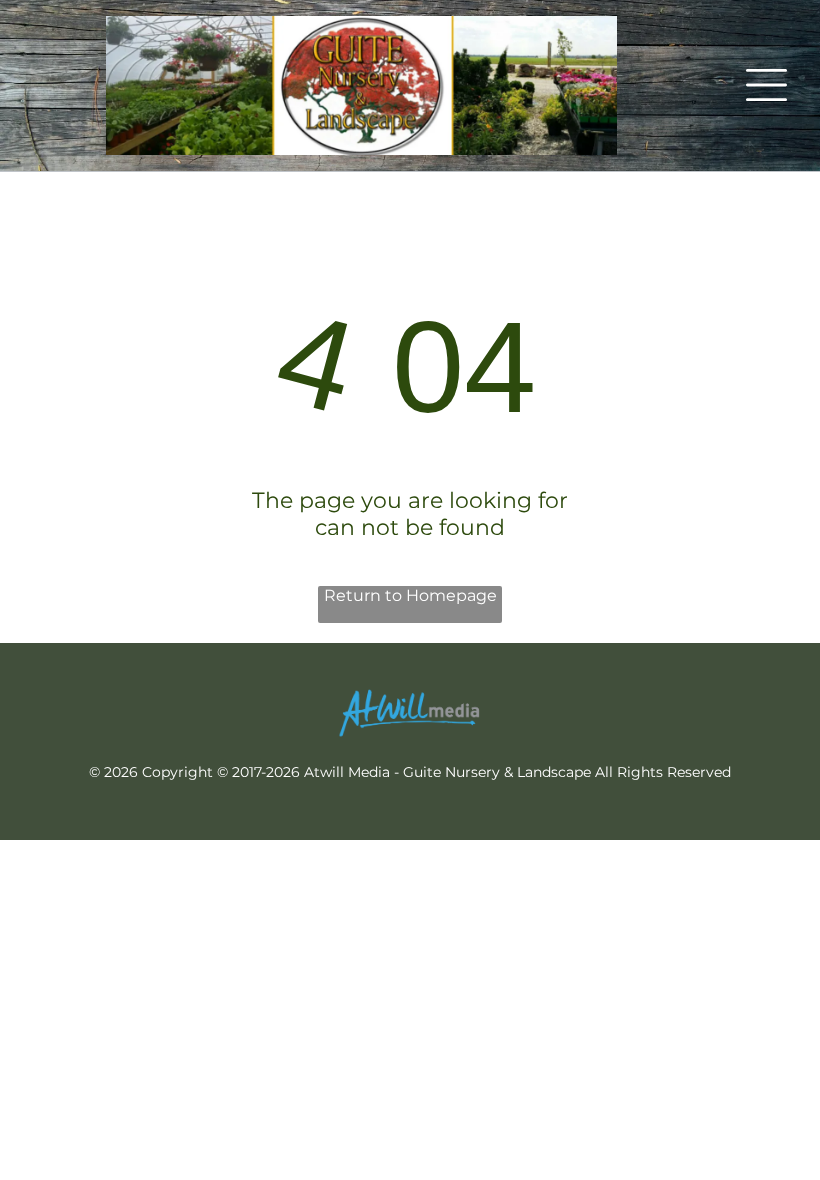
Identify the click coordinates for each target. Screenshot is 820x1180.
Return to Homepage (410, 595)
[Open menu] (766, 85)
